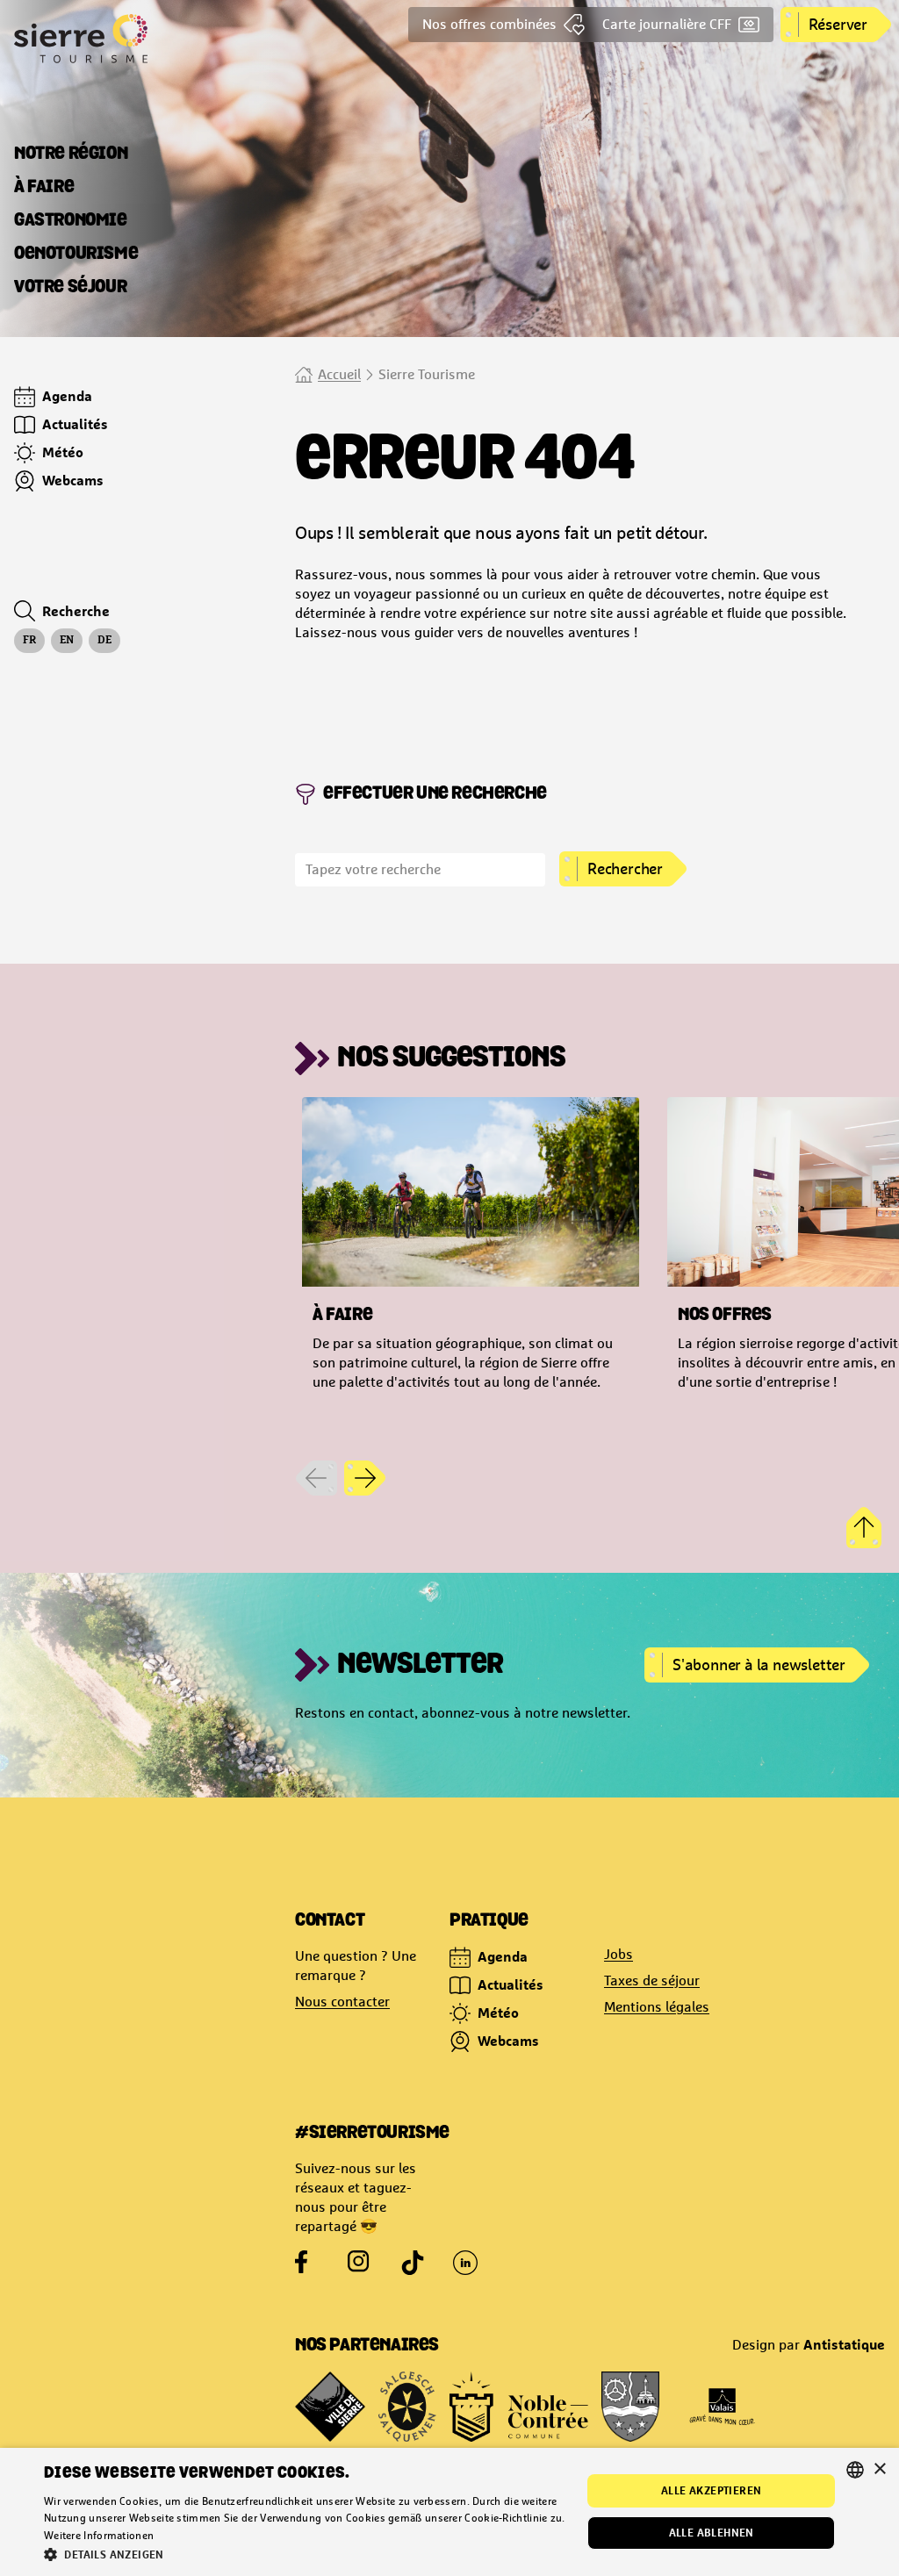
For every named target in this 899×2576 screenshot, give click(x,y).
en (67, 641)
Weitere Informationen (99, 2536)
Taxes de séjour (652, 1980)
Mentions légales (657, 2007)
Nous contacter (342, 2002)
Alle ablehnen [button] (712, 2533)
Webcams (508, 2041)
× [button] (879, 2469)
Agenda (503, 1956)
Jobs (619, 1954)
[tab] (71, 154)
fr (29, 641)
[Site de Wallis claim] (722, 2407)
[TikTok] (413, 2263)
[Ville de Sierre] (330, 2407)
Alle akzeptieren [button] (711, 2490)
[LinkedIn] (465, 2263)
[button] (305, 2554)
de (104, 641)
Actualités (511, 1984)
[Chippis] (630, 2407)
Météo (498, 2013)
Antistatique (844, 2344)
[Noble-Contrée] (519, 2407)
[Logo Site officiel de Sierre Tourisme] (147, 39)
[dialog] (449, 2512)
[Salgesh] (407, 2407)
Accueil (339, 374)
